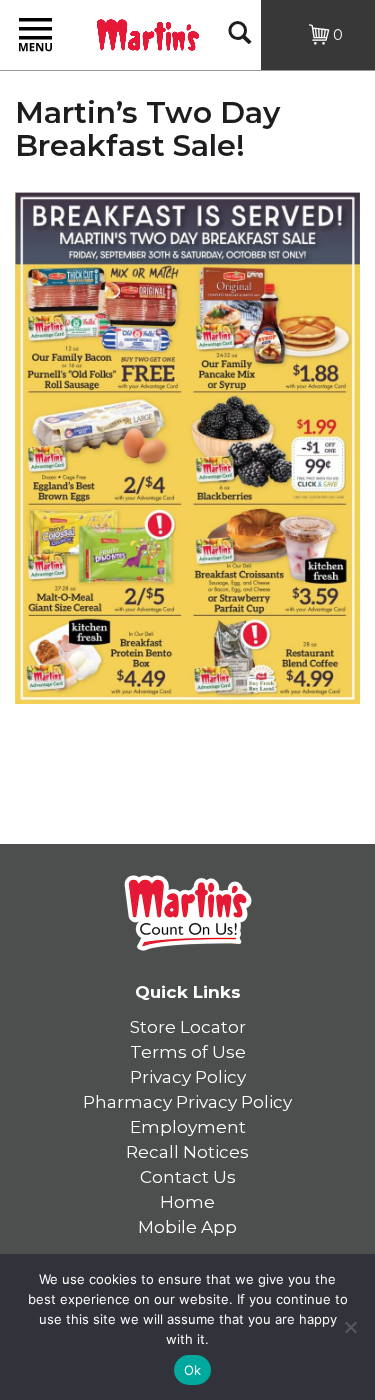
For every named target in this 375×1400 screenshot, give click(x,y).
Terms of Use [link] (188, 1052)
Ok (193, 1370)
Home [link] (187, 1202)
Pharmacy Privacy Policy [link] (187, 1102)
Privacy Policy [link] (188, 1077)
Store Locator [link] (188, 1027)
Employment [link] (188, 1127)
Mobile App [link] (187, 1227)
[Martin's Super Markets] (148, 33)
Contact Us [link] (188, 1177)
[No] (350, 1327)
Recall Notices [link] (187, 1152)
